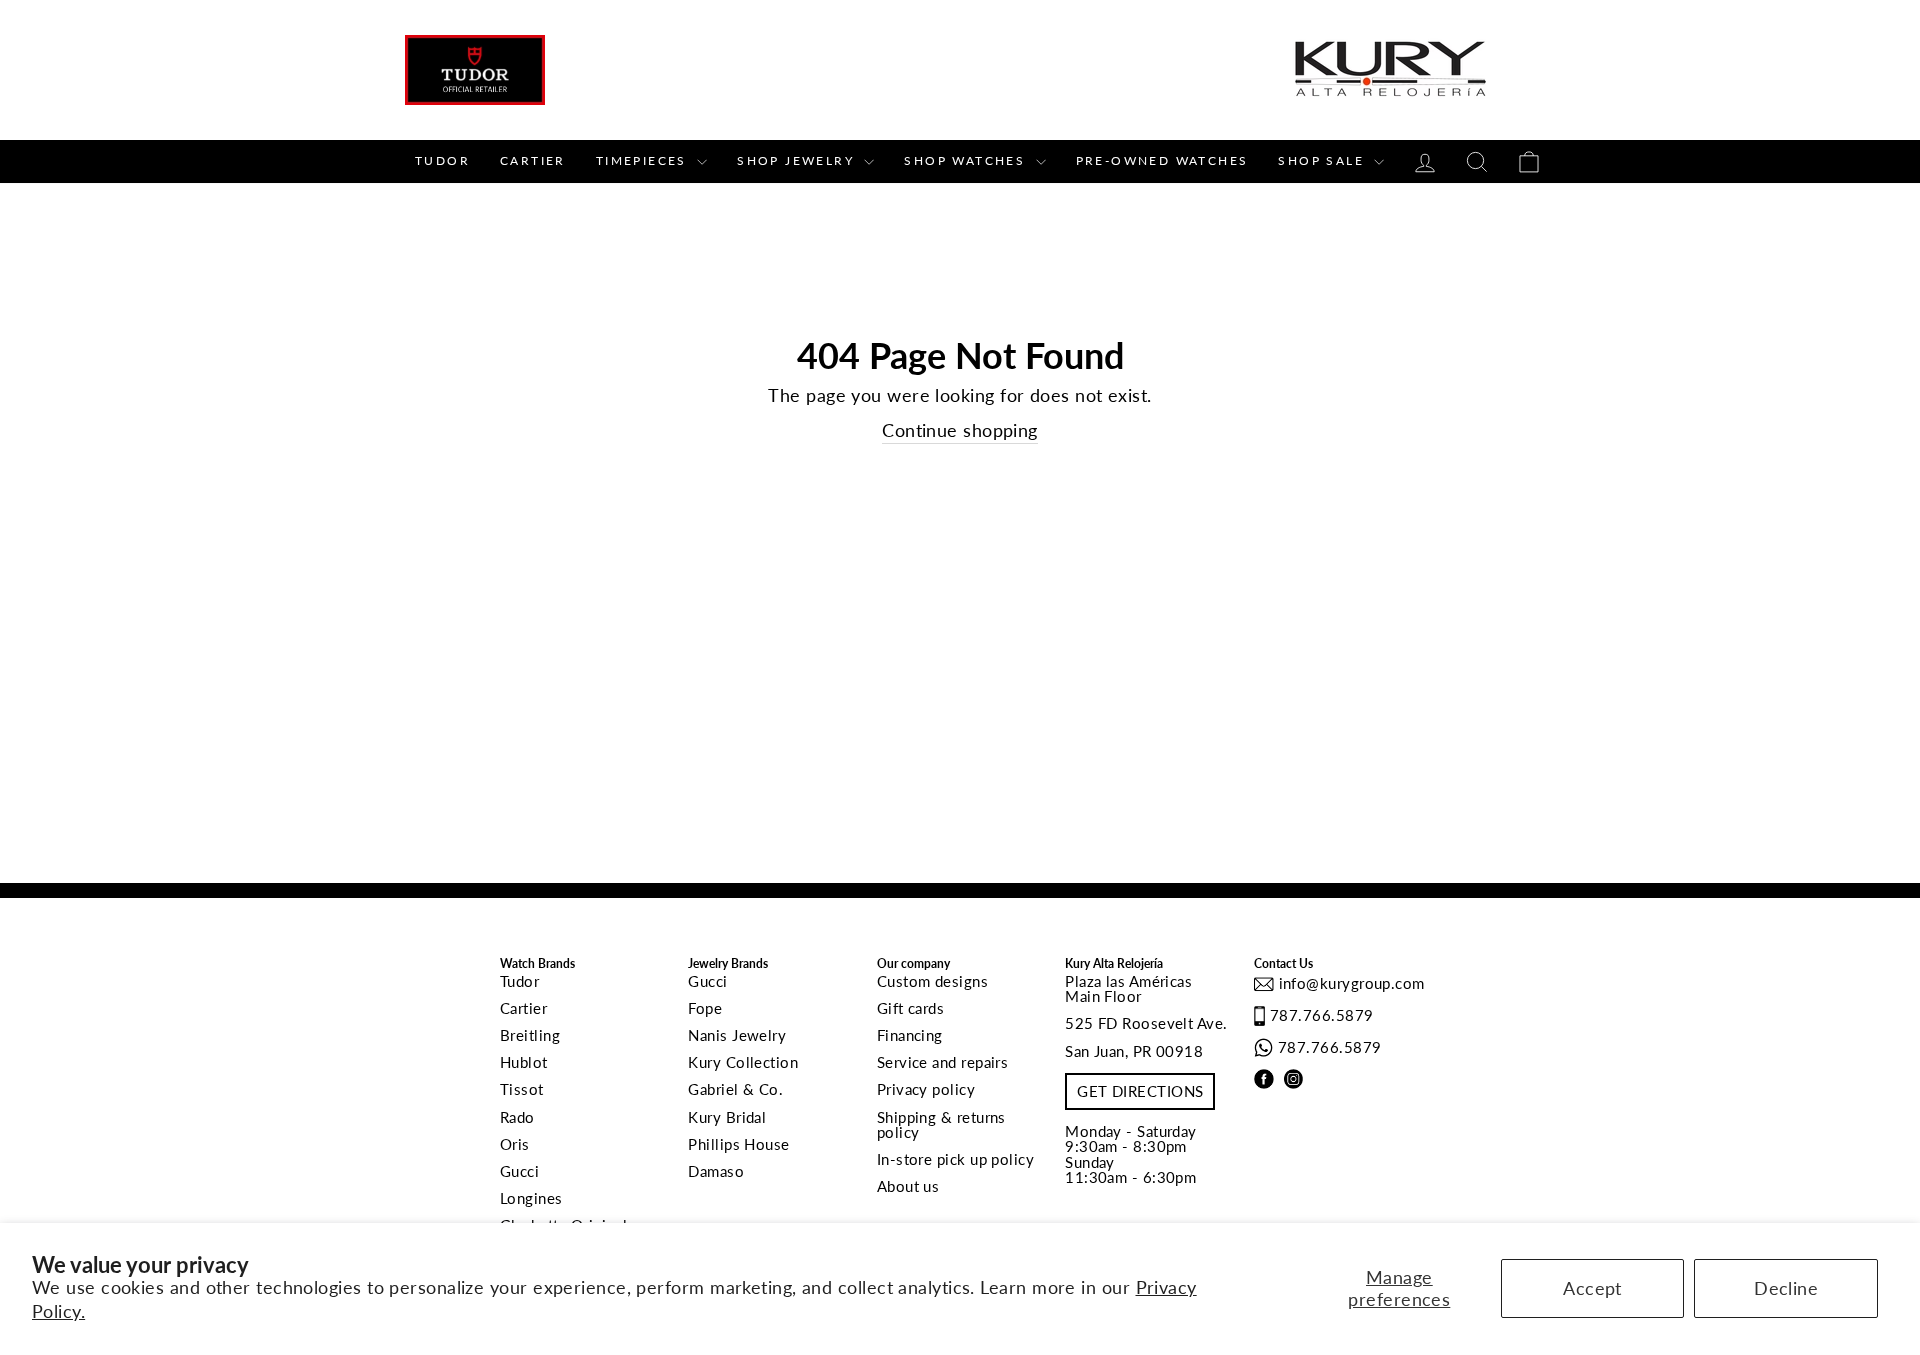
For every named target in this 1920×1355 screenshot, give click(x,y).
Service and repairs (943, 1062)
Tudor (442, 160)
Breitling (530, 1035)
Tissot (522, 1089)
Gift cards (911, 1008)
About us (908, 1186)
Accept (1592, 1288)
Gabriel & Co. (735, 1089)
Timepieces (644, 160)
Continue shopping (960, 430)
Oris (515, 1144)
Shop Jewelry (798, 160)
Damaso (716, 1171)
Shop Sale (1323, 160)
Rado (517, 1117)
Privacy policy (926, 1089)
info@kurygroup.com (1349, 983)
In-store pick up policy (955, 1159)
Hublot (524, 1062)
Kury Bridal (727, 1117)
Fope (705, 1008)
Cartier (533, 160)
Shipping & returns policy (941, 1124)
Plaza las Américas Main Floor (1128, 988)
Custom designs (932, 981)
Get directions (1140, 1091)
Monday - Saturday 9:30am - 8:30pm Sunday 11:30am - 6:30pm (1131, 1154)
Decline (1786, 1288)
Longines (531, 1198)
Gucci (519, 1171)
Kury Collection (743, 1062)
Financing (910, 1035)
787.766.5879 (1321, 1015)
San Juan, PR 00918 (1134, 1051)
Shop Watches (967, 160)
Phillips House (738, 1144)
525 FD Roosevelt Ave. (1146, 1023)
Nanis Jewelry (737, 1035)
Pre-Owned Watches (1162, 160)
